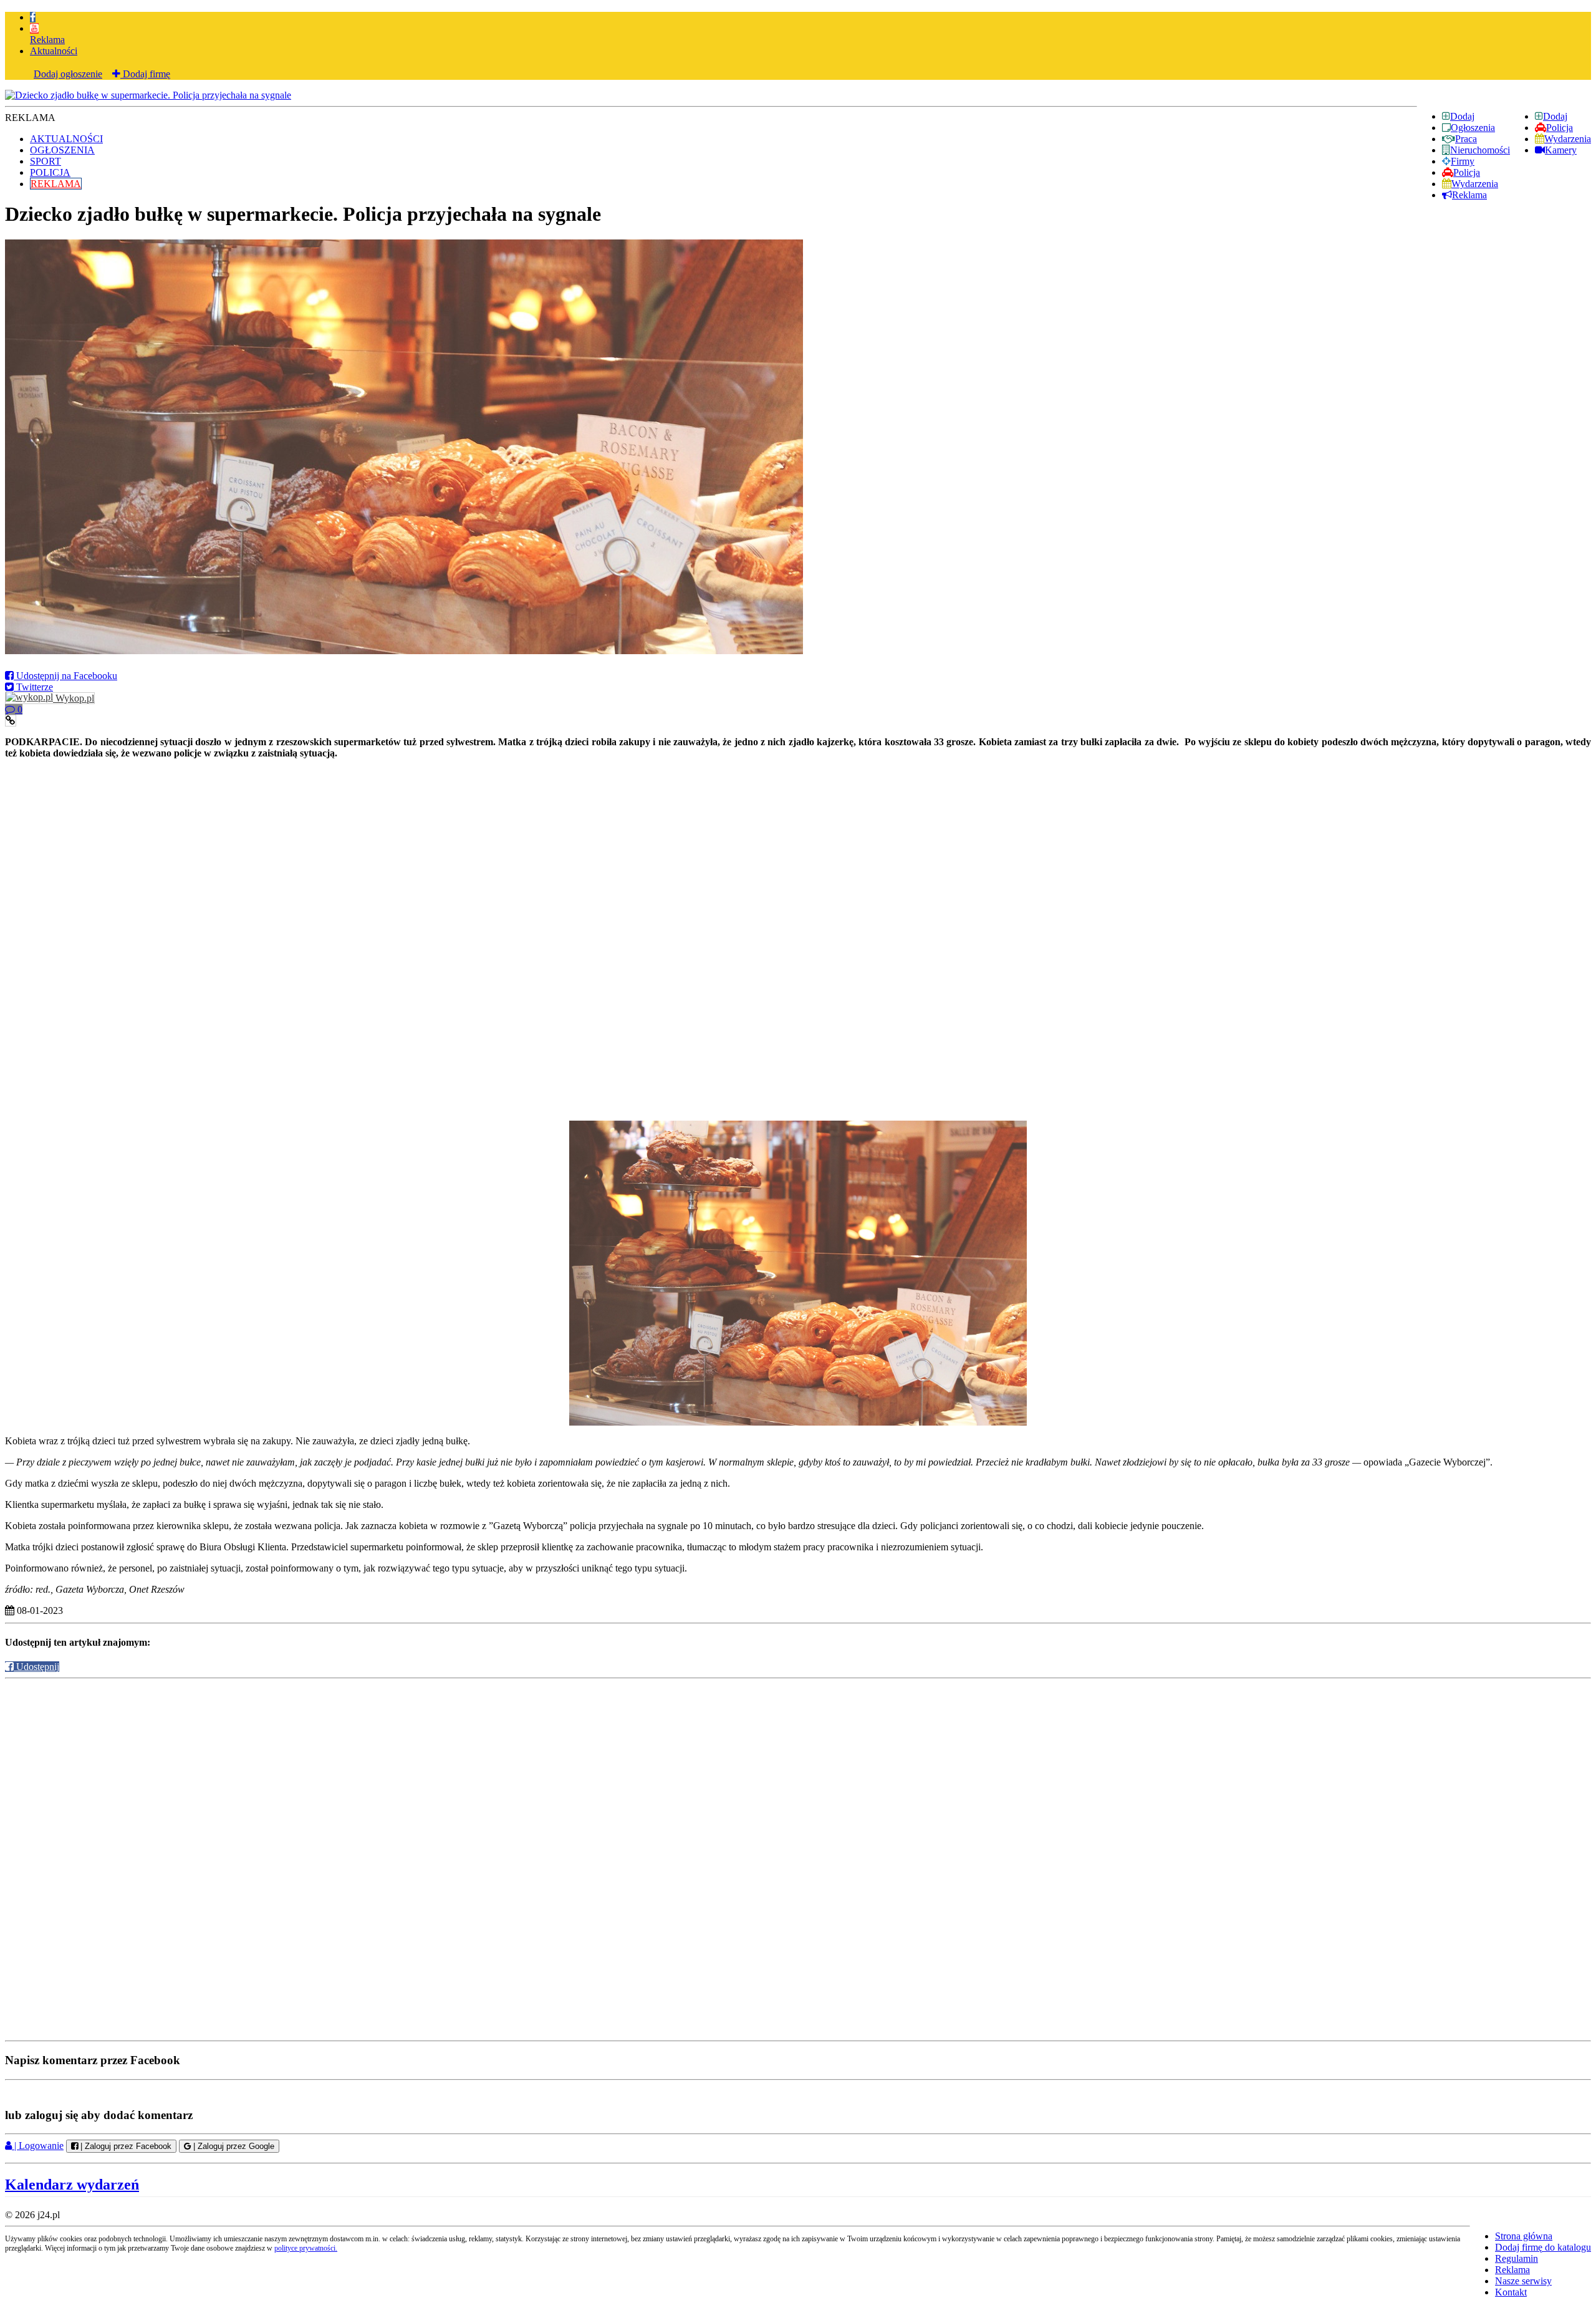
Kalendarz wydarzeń (72, 2185)
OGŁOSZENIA (62, 150)
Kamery (1561, 150)
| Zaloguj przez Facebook (125, 2146)
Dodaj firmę (145, 74)
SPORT (46, 161)
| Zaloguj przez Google (233, 2146)
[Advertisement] (798, 849)
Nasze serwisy (1523, 2281)
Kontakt (1511, 2292)
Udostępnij (36, 1667)
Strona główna (1524, 2236)
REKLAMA (56, 184)
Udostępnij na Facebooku (65, 676)
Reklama (47, 40)
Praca (1466, 139)
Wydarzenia (1568, 139)
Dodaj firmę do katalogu (1543, 2247)
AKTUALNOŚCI (66, 139)
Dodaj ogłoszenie (68, 74)
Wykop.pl (74, 698)
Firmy (1463, 161)
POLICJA (50, 172)
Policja (1560, 128)
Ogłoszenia (1473, 128)
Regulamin (1517, 2258)
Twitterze (33, 687)
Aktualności (54, 51)
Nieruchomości (1480, 150)
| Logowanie (38, 2146)
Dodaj (1555, 116)
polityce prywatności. (306, 2248)
